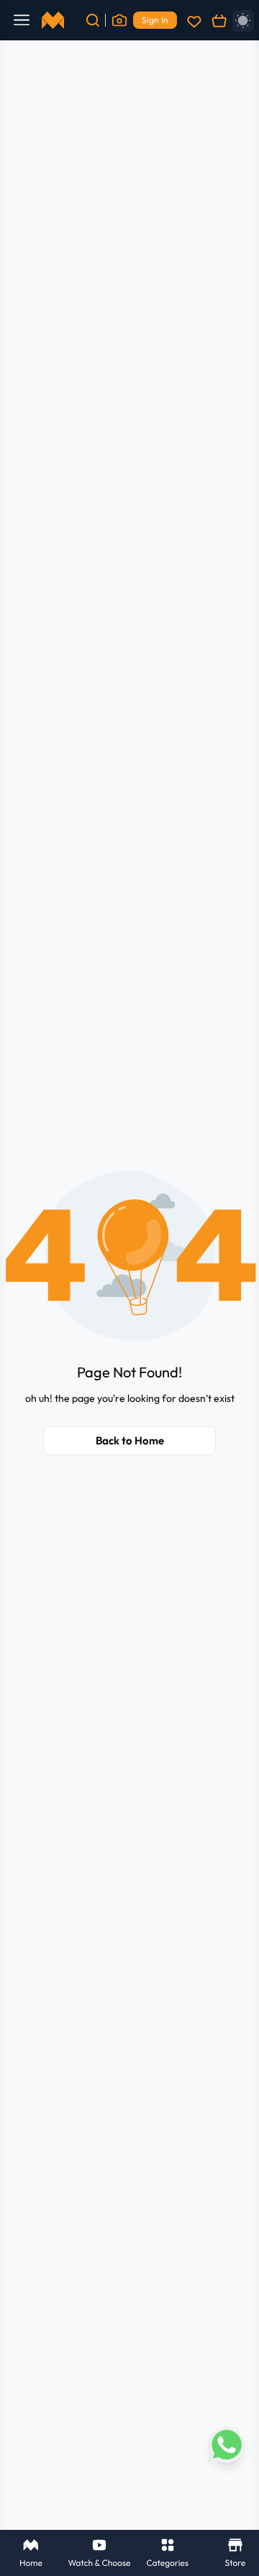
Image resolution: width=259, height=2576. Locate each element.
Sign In (155, 20)
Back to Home (130, 1440)
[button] (129, 1256)
